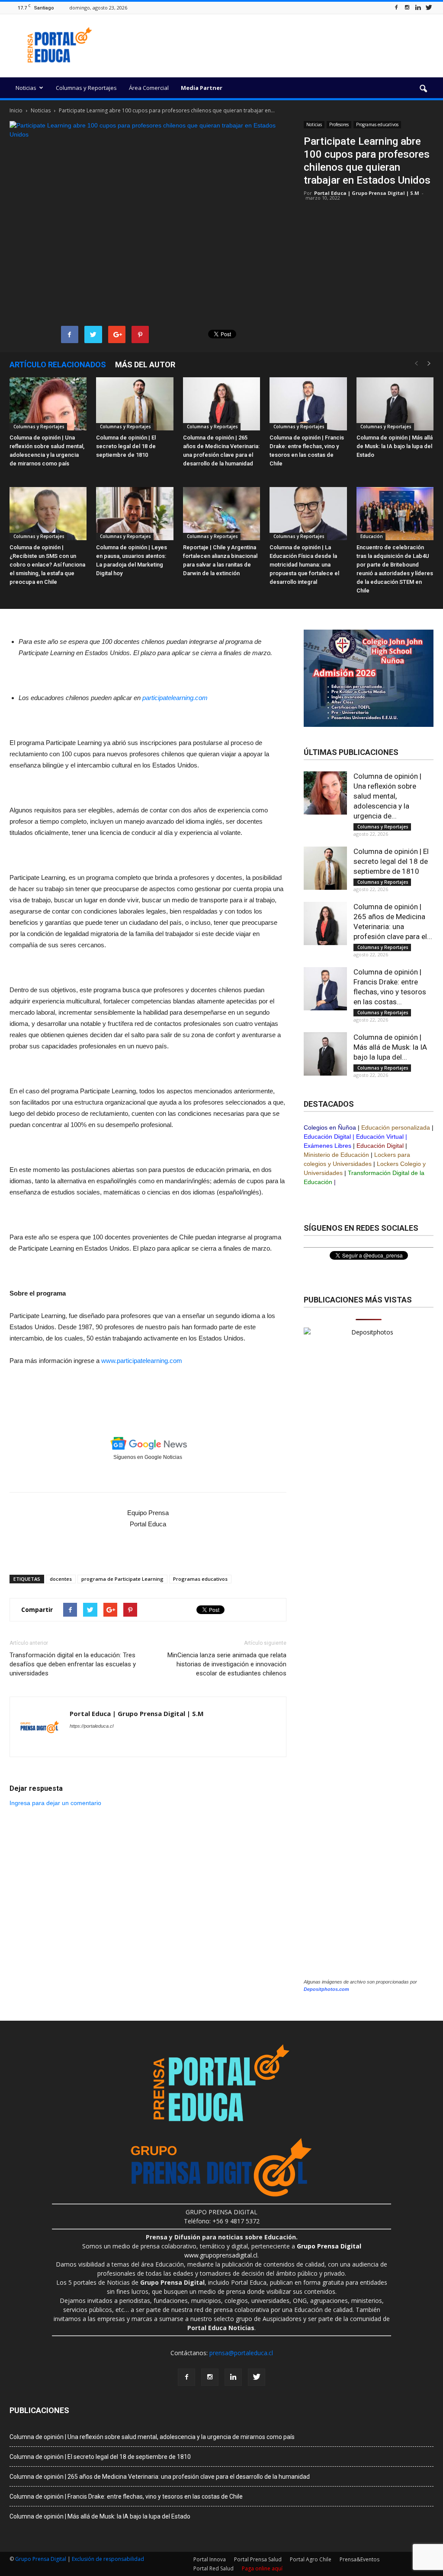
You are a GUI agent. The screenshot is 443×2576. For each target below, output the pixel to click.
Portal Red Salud (213, 2568)
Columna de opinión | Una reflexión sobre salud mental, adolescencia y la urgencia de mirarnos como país (152, 2437)
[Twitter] (429, 8)
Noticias (26, 88)
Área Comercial (149, 88)
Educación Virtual (380, 1137)
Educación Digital (327, 1137)
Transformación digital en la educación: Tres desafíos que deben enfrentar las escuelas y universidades (73, 1664)
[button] (423, 89)
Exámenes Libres (327, 1146)
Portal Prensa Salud (258, 2559)
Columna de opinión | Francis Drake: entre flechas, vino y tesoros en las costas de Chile (126, 2496)
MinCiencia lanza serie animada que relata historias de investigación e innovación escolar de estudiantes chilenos (227, 1664)
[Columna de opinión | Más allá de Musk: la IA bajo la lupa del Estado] (395, 404)
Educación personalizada (396, 1127)
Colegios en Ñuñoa (330, 1127)
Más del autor (145, 365)
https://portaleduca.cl (91, 1726)
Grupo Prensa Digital (41, 2559)
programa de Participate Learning (122, 1579)
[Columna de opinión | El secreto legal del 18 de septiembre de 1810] (135, 404)
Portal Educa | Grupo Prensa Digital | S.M (367, 193)
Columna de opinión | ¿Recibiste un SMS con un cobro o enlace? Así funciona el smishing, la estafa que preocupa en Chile (47, 565)
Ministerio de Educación (336, 1155)
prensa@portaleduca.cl (241, 2353)
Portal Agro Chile (311, 2559)
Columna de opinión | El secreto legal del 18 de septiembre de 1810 (126, 446)
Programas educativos (377, 124)
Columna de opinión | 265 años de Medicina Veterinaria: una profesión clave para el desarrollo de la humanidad (160, 2477)
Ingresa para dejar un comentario (55, 1803)
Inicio (16, 110)
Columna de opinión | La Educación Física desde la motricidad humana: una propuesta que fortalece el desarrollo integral (304, 565)
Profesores (339, 124)
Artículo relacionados (58, 365)
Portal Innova (210, 2559)
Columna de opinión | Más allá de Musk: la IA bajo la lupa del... (390, 1047)
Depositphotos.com (326, 1989)
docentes (61, 1579)
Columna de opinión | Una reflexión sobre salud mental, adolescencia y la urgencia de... (387, 796)
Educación (371, 536)
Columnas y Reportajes (86, 88)
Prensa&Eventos (360, 2559)
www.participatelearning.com (142, 1361)
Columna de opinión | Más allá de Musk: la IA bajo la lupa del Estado (395, 446)
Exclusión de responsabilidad (108, 2559)
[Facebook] (396, 8)
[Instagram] (407, 8)
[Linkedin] (418, 8)
